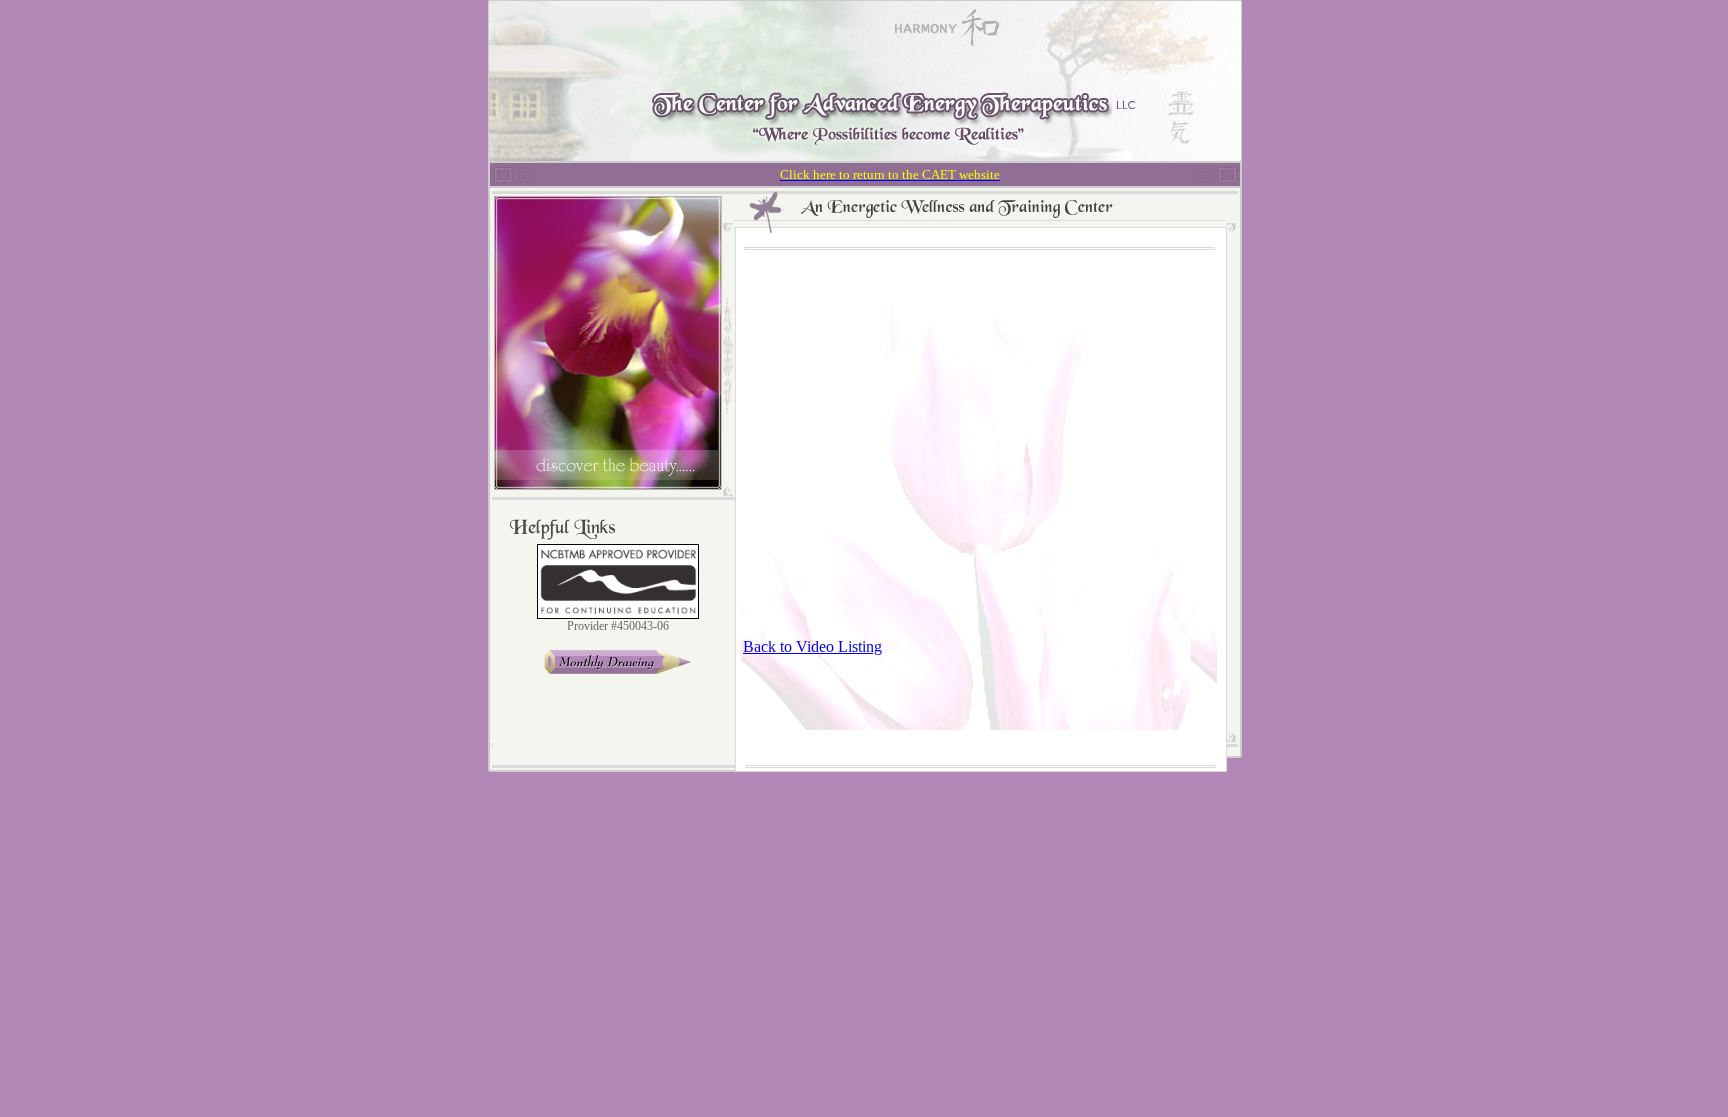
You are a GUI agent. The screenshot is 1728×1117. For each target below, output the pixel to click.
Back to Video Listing (812, 646)
